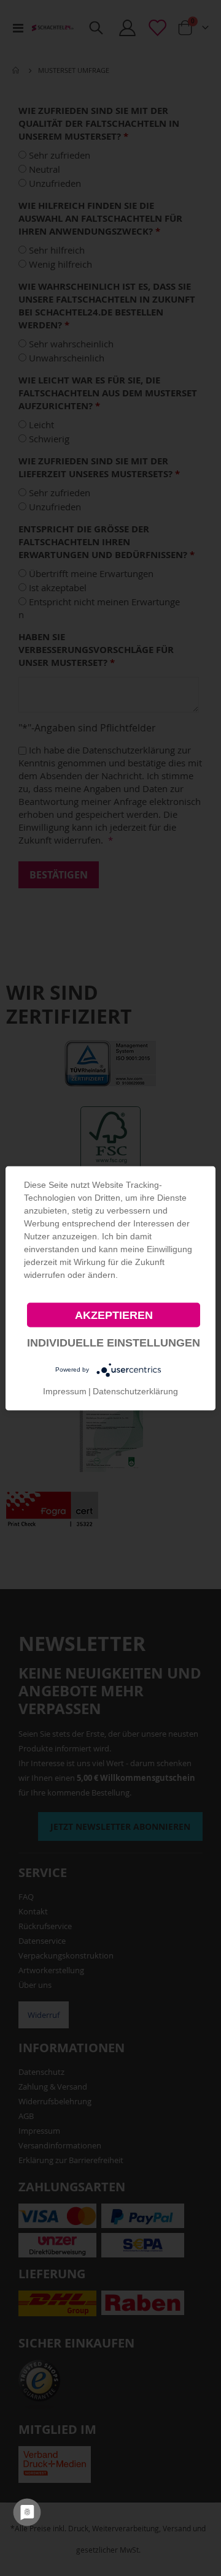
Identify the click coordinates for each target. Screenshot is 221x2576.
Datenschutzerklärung (135, 1391)
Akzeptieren (114, 1315)
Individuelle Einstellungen (114, 1342)
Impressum (65, 1391)
